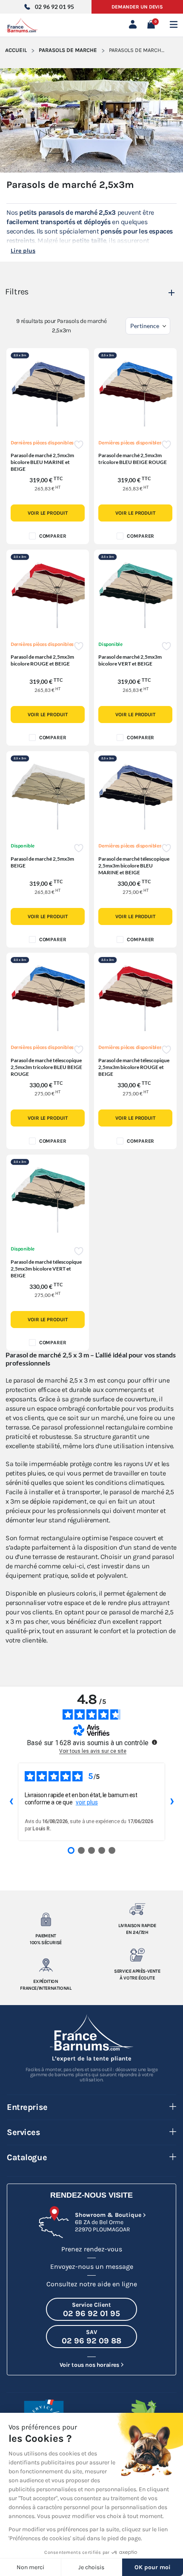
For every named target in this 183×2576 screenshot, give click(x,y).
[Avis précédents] (11, 1802)
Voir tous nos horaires (89, 2365)
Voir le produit (48, 513)
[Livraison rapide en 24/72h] (137, 1909)
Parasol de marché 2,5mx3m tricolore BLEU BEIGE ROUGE (133, 459)
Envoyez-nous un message (92, 2266)
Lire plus (23, 251)
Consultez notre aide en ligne (92, 2284)
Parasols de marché (68, 50)
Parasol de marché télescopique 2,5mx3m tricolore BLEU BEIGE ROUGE (46, 1067)
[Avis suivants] (172, 1802)
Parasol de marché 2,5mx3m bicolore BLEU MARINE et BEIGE (42, 462)
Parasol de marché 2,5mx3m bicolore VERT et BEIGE (130, 660)
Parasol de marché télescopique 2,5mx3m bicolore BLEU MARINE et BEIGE (134, 866)
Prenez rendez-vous (92, 2249)
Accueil (16, 50)
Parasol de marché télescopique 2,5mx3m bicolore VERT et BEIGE (46, 1269)
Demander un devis (137, 7)
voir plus (87, 1802)
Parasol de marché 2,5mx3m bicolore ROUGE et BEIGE (42, 660)
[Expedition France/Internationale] (46, 1965)
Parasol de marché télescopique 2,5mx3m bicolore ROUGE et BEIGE (134, 1067)
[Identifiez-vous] (134, 25)
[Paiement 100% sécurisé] (46, 1919)
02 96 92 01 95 (54, 7)
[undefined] (154, 1742)
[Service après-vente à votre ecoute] (137, 1955)
